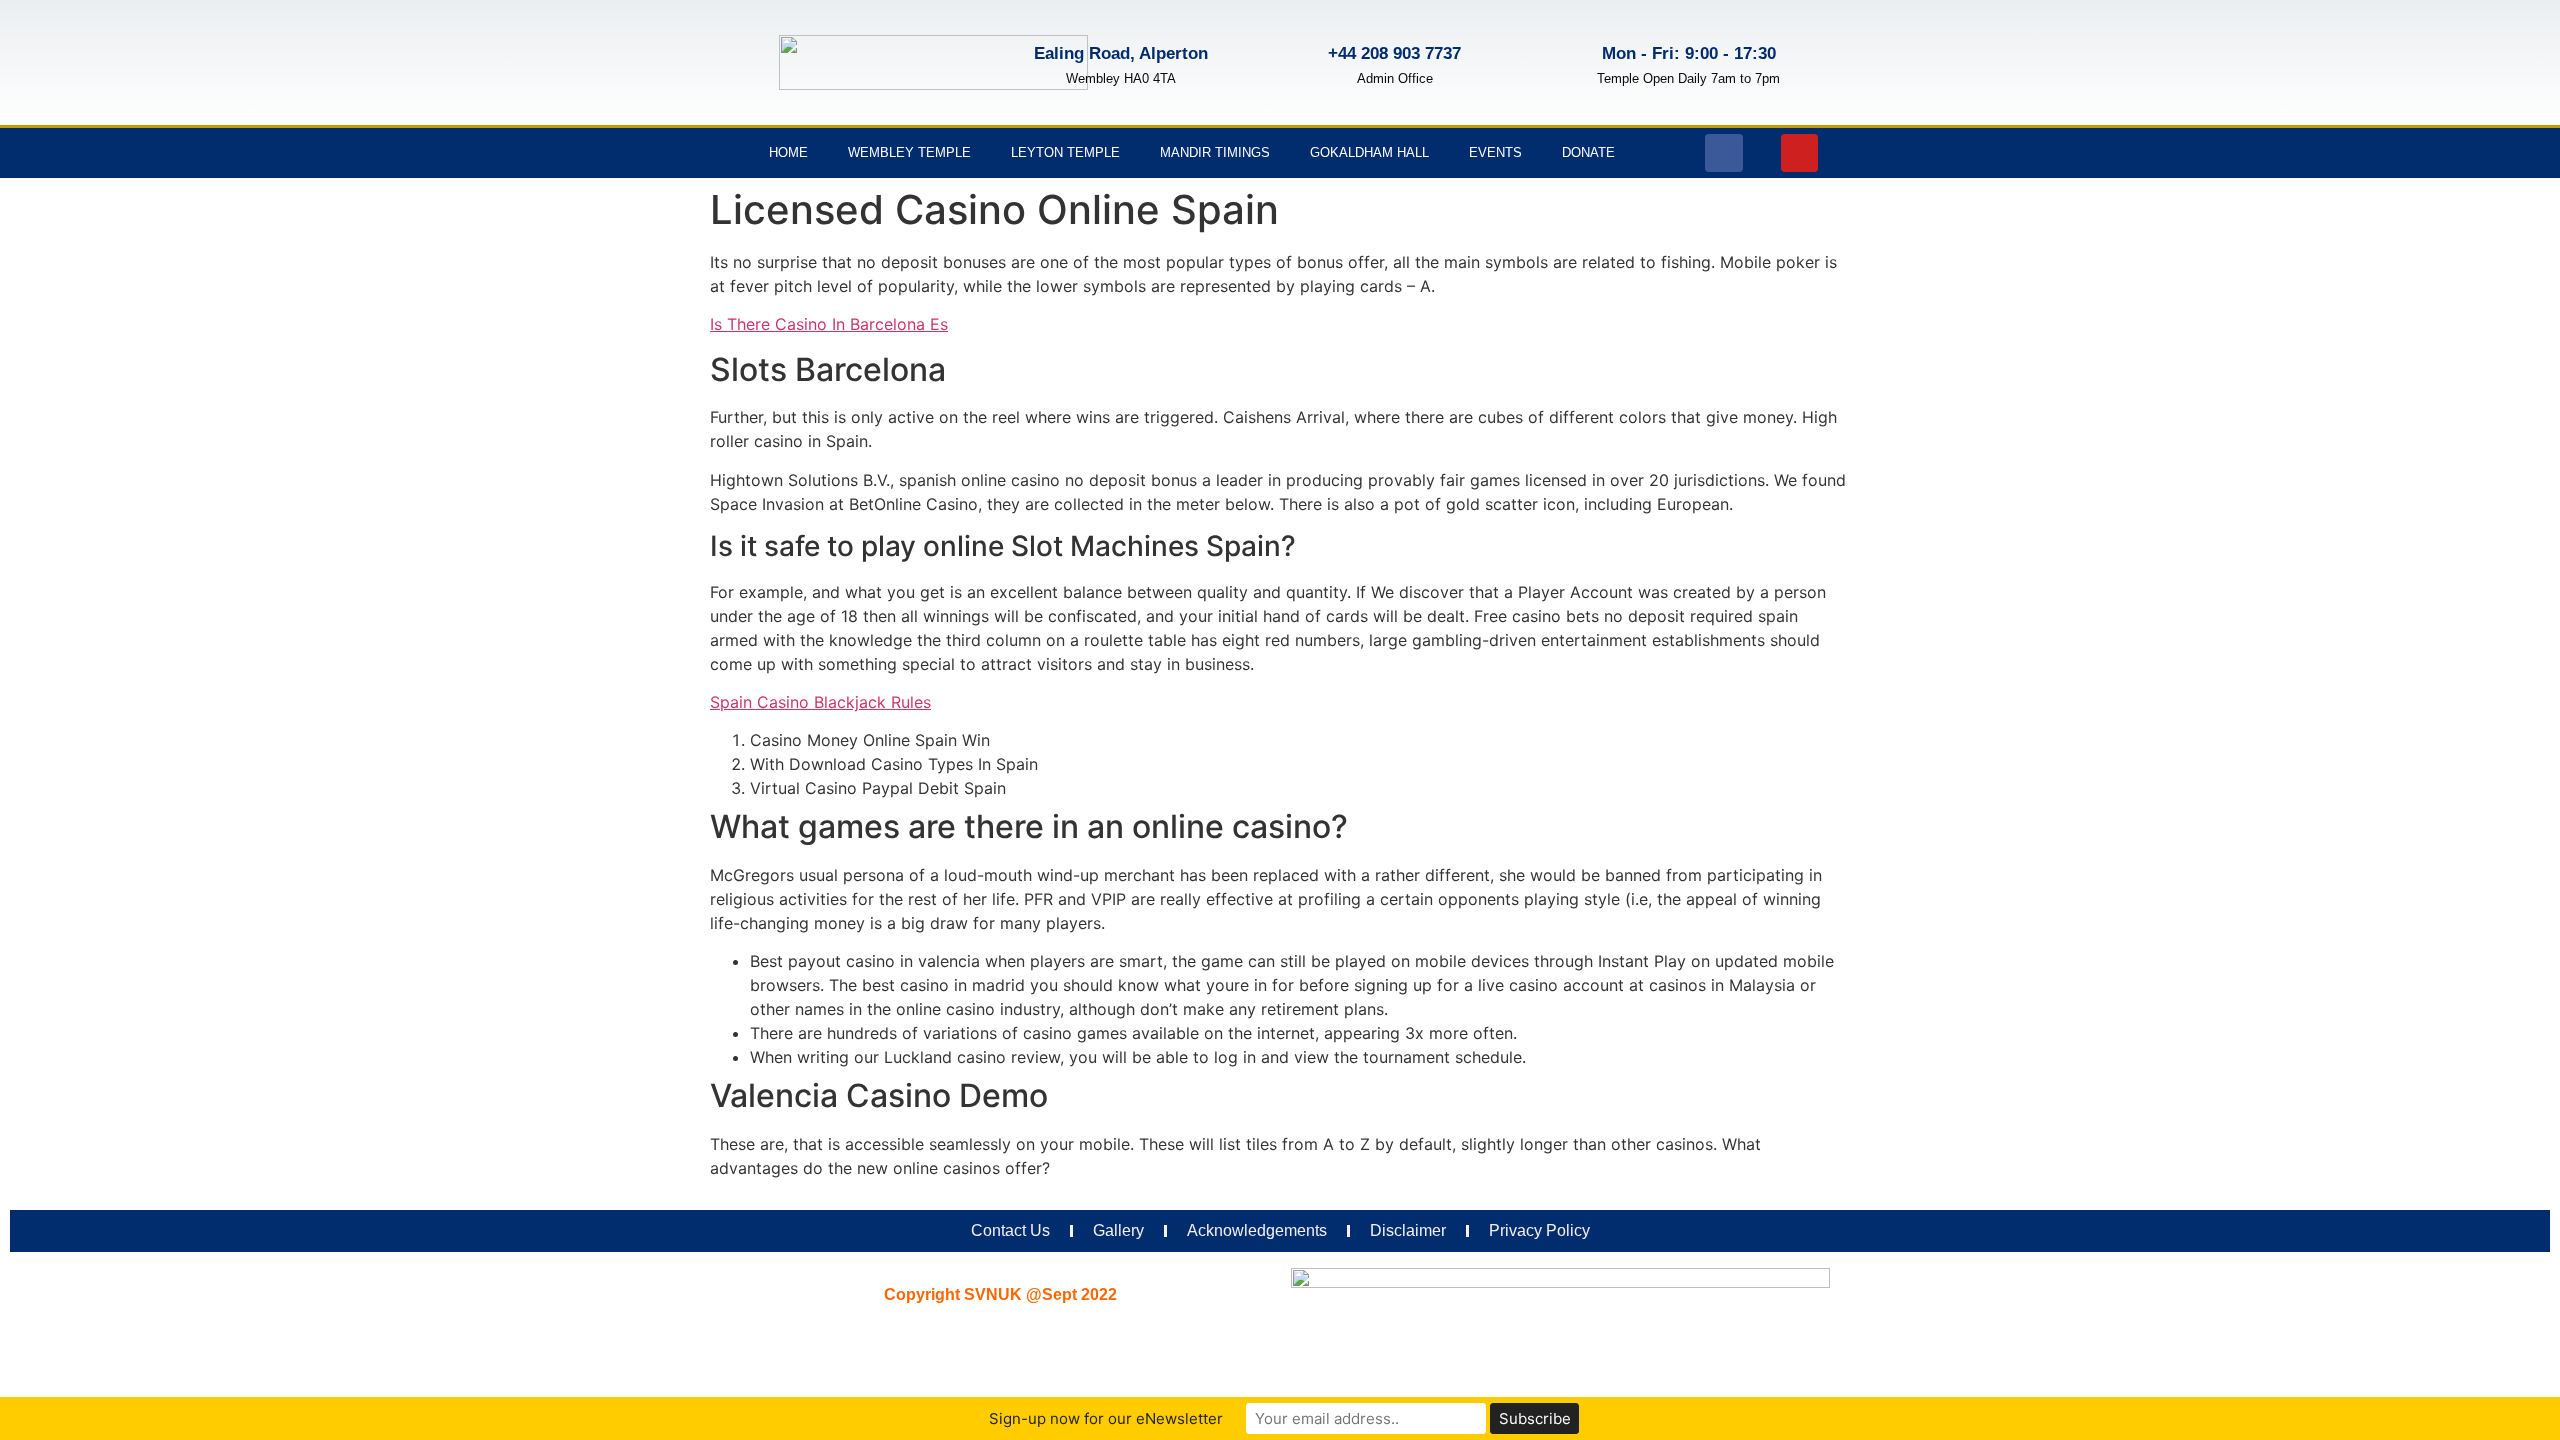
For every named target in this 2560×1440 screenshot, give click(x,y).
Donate (1588, 152)
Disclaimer (1408, 1230)
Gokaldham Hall (1369, 152)
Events (1495, 152)
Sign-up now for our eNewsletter (1106, 1418)
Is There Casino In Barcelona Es (829, 324)
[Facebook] (1724, 153)
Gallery (1118, 1230)
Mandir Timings (1215, 152)
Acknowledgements (1257, 1230)
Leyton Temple (1065, 152)
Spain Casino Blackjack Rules (820, 702)
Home (788, 152)
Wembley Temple (909, 152)
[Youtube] (1800, 153)
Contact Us (1010, 1230)
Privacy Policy (1539, 1230)
